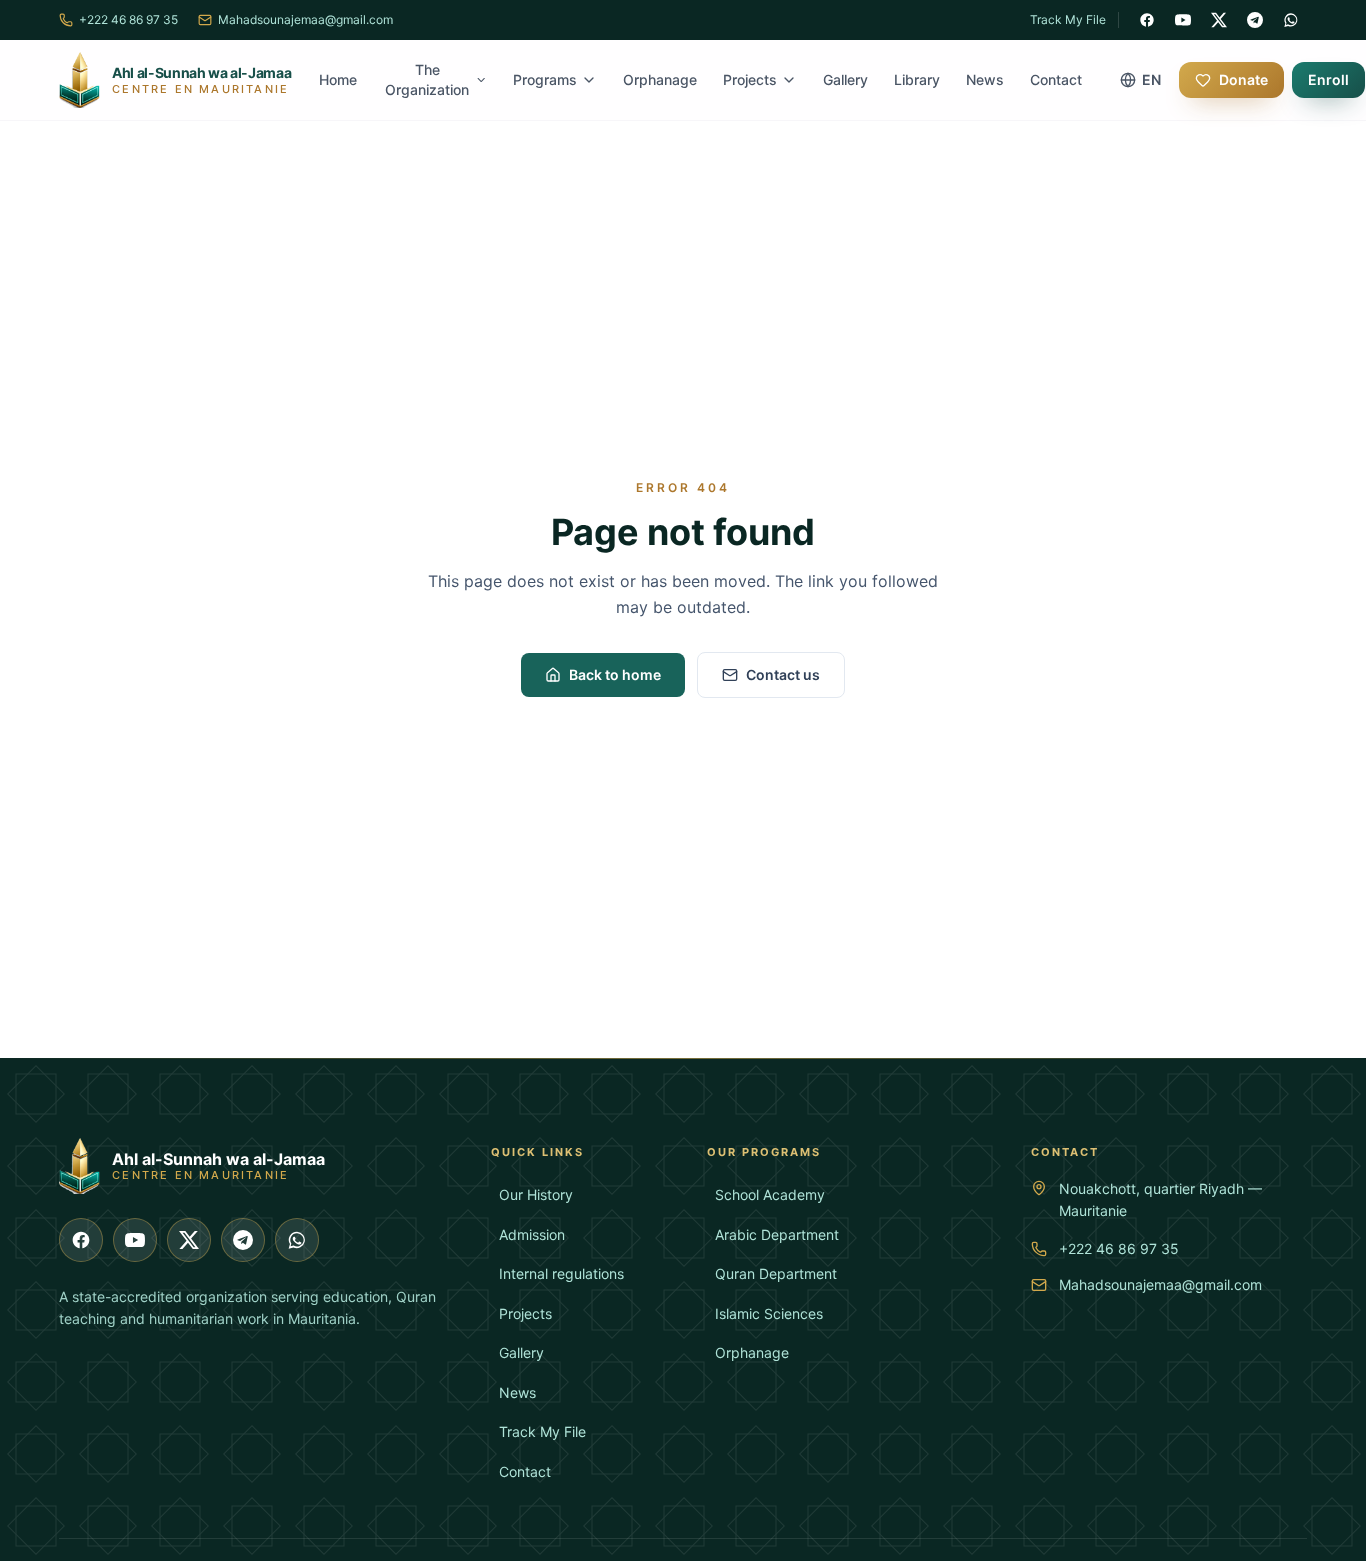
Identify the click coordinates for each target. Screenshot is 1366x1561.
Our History (536, 1194)
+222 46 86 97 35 (1119, 1248)
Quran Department (776, 1273)
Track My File (1068, 19)
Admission (532, 1234)
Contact (1056, 79)
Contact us (783, 674)
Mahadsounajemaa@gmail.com (1160, 1284)
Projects (750, 79)
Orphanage (660, 79)
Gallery (845, 79)
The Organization (427, 79)
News (985, 79)
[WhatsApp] (1291, 20)
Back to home (615, 674)
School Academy (770, 1194)
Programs (545, 79)
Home (338, 79)
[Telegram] (1255, 20)
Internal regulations (561, 1273)
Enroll (1328, 79)
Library (917, 79)
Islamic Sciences (769, 1313)
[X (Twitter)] (1219, 20)
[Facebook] (1147, 20)
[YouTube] (1183, 20)
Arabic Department (777, 1234)
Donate (1243, 79)
